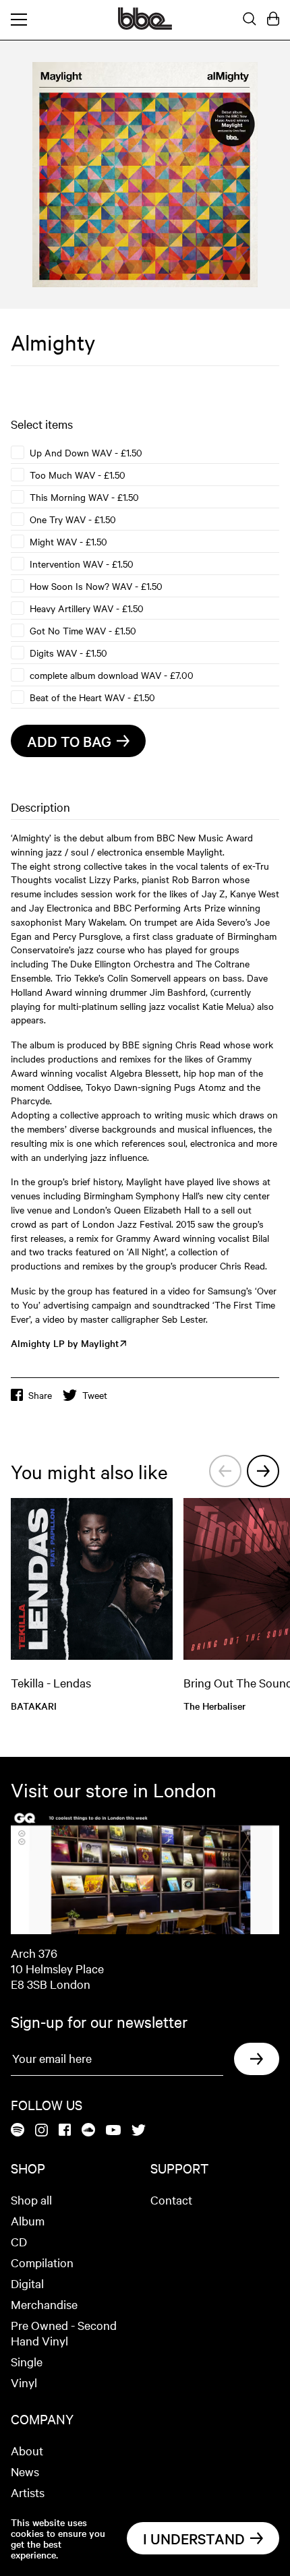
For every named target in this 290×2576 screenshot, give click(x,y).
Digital (27, 2283)
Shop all (31, 2199)
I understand (194, 2538)
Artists (28, 2492)
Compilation (42, 2262)
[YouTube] (113, 2131)
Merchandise (44, 2304)
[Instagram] (41, 2131)
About (27, 2450)
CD (19, 2241)
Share (40, 1395)
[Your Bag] (273, 20)
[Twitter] (139, 2131)
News (25, 2471)
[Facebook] (65, 2131)
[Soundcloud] (88, 2131)
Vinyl (24, 2382)
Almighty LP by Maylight (65, 1343)
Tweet (95, 1395)
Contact (171, 2199)
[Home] (145, 26)
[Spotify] (18, 2131)
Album (28, 2220)
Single (27, 2361)
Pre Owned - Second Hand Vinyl (64, 2333)
